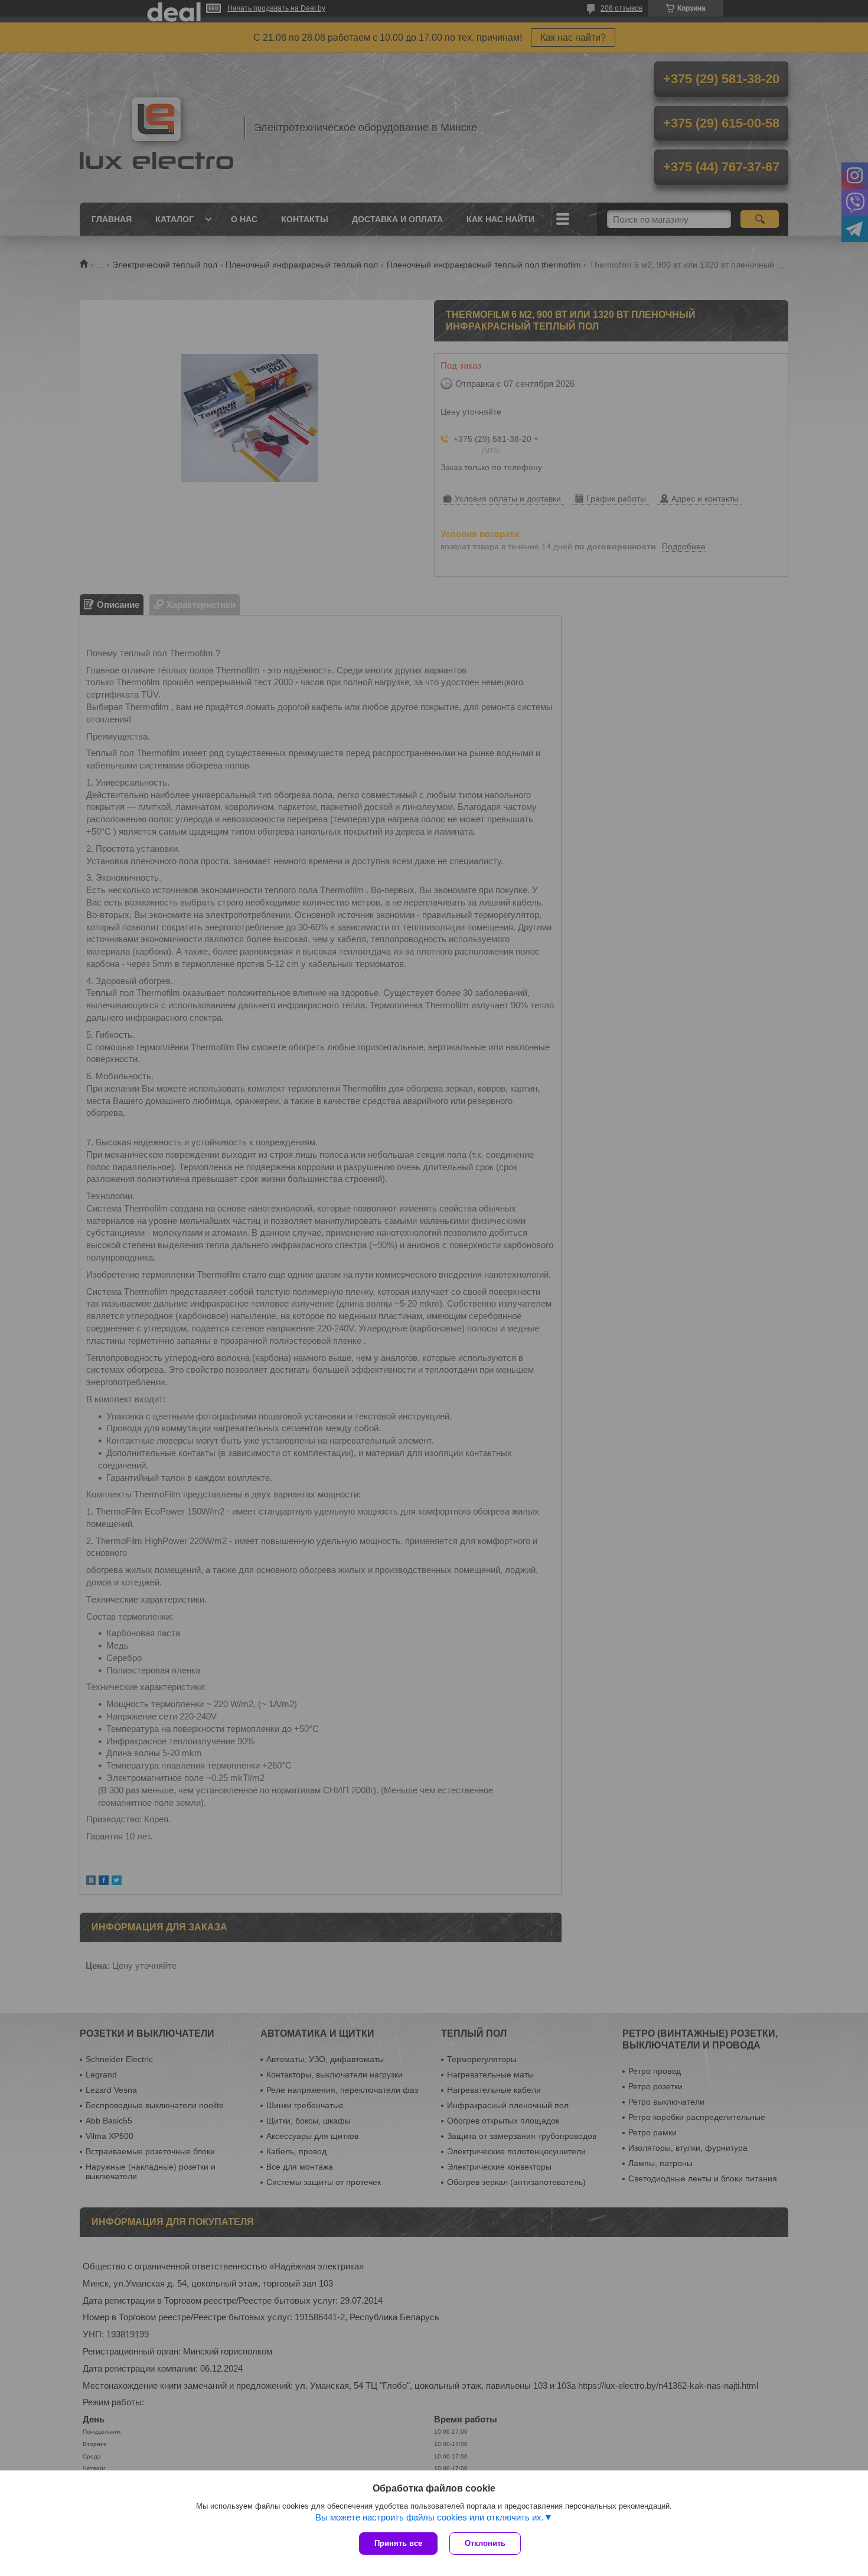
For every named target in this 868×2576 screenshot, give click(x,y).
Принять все (398, 2543)
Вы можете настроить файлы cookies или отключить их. (430, 2517)
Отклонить (485, 2543)
